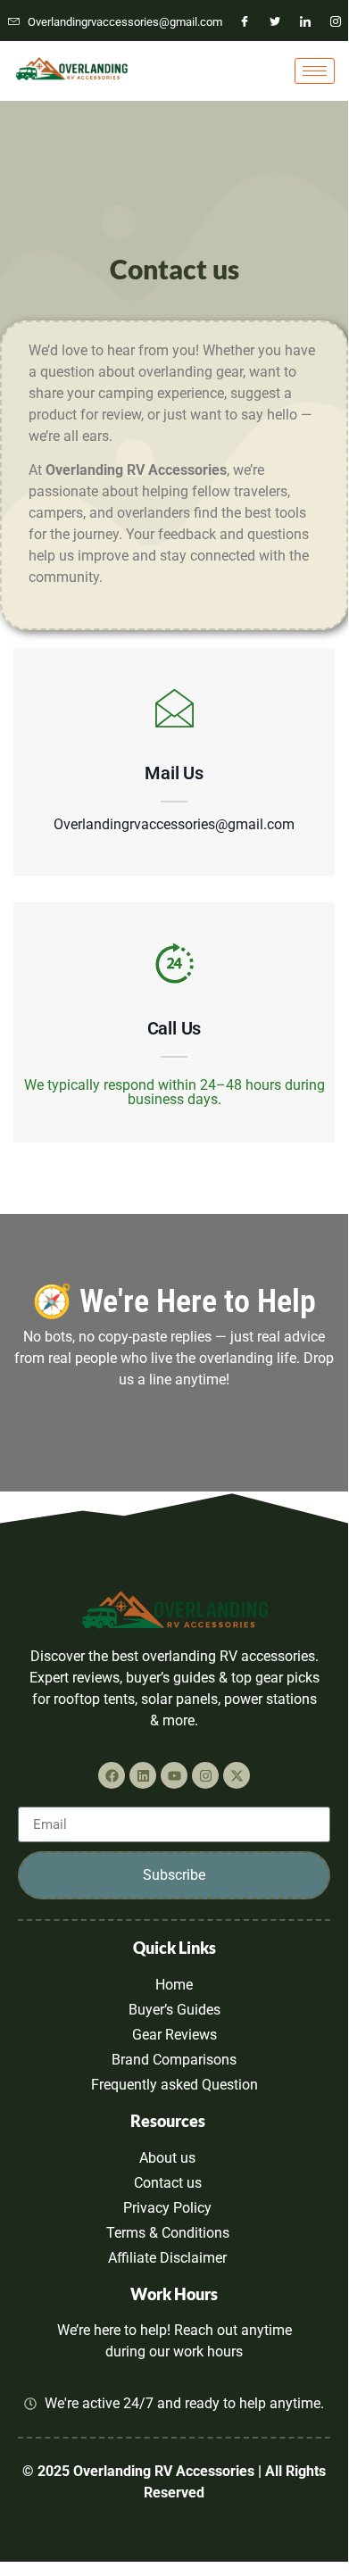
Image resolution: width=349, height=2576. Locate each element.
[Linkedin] (143, 1775)
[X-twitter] (237, 1775)
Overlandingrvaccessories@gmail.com (174, 825)
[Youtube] (174, 1775)
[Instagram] (336, 22)
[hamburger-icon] (315, 71)
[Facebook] (245, 22)
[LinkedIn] (305, 22)
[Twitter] (275, 22)
